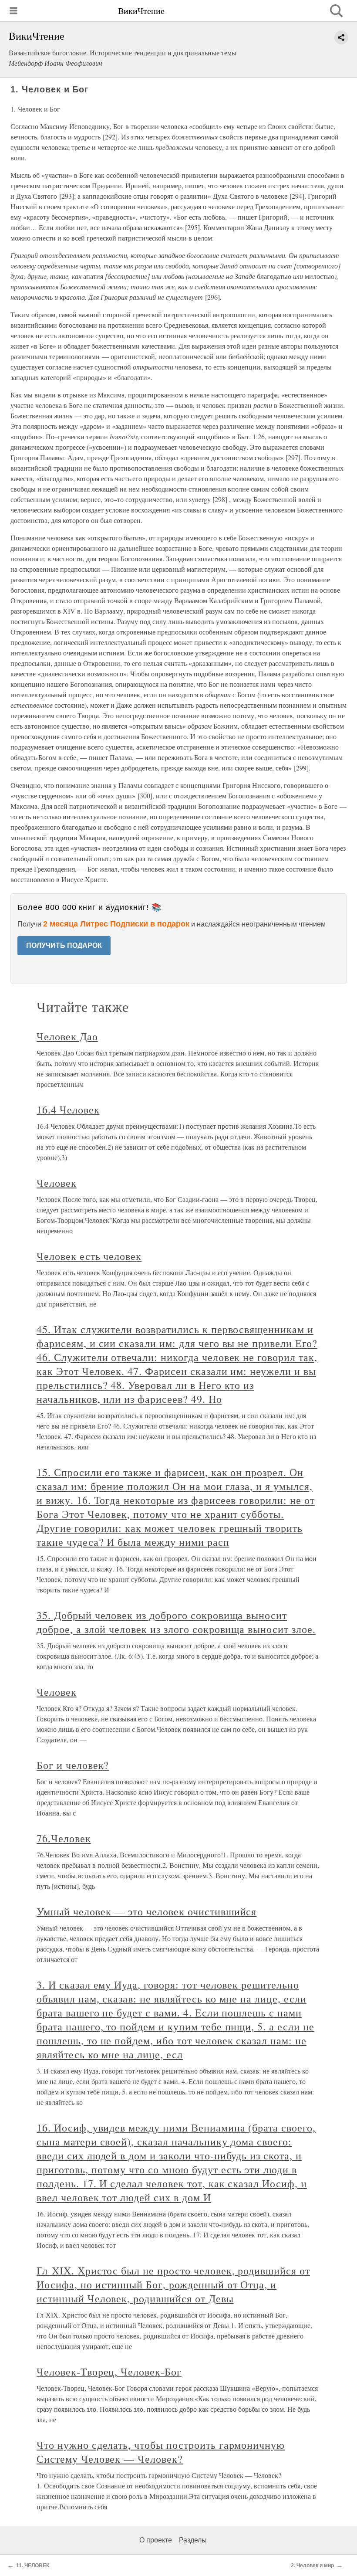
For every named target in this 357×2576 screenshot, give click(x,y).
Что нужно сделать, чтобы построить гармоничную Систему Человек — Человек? (161, 2452)
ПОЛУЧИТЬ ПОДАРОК (64, 945)
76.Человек (64, 1838)
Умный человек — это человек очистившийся (147, 1911)
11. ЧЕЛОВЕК (33, 2566)
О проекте (156, 2540)
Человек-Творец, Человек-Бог (109, 2372)
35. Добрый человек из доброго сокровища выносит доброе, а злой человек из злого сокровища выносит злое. (176, 1622)
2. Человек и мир (312, 2566)
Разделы (193, 2540)
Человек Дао (67, 1036)
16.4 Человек (68, 1110)
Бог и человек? (73, 1765)
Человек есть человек (89, 1256)
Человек (57, 1183)
